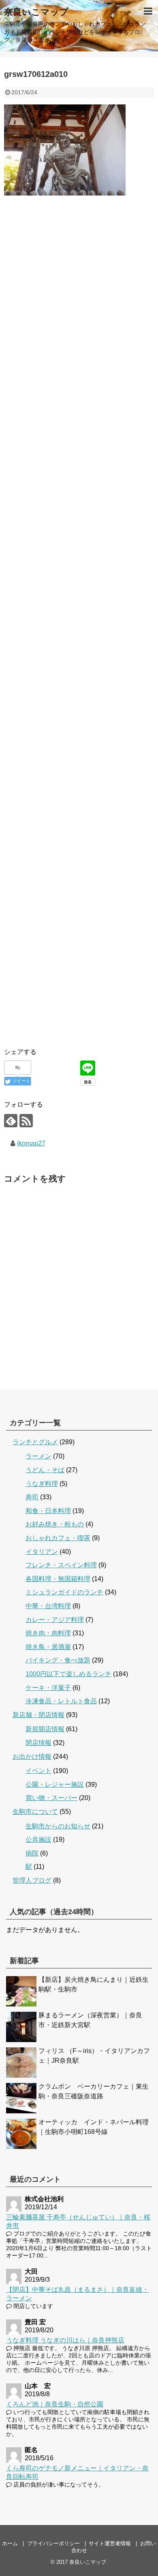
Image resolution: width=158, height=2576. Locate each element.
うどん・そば (45, 1470)
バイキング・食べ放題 (58, 1660)
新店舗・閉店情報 (38, 1715)
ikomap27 (31, 1143)
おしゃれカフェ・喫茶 (58, 1538)
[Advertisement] (79, 288)
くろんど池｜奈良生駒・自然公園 (55, 2404)
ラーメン (38, 1456)
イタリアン (42, 1552)
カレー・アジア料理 (55, 1620)
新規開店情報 (45, 1729)
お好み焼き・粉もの (55, 1524)
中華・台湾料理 (48, 1606)
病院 (32, 1853)
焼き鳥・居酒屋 (48, 1647)
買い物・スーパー (51, 1798)
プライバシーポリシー (53, 2543)
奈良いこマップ (36, 12)
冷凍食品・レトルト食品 (61, 1701)
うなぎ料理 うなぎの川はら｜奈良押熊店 (65, 2340)
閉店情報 (38, 1743)
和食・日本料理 (48, 1511)
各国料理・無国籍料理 (58, 1579)
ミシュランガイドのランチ (64, 1592)
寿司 (32, 1497)
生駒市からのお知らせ (58, 1826)
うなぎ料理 (42, 1484)
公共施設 (38, 1840)
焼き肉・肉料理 (48, 1633)
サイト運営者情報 (110, 2543)
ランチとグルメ (35, 1442)
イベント (38, 1771)
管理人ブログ (32, 1880)
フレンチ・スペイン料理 (61, 1565)
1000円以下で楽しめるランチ (68, 1674)
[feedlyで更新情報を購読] (11, 1121)
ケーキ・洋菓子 (48, 1688)
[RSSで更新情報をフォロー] (26, 1121)
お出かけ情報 (32, 1757)
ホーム (10, 2543)
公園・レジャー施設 (55, 1784)
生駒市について (35, 1812)
